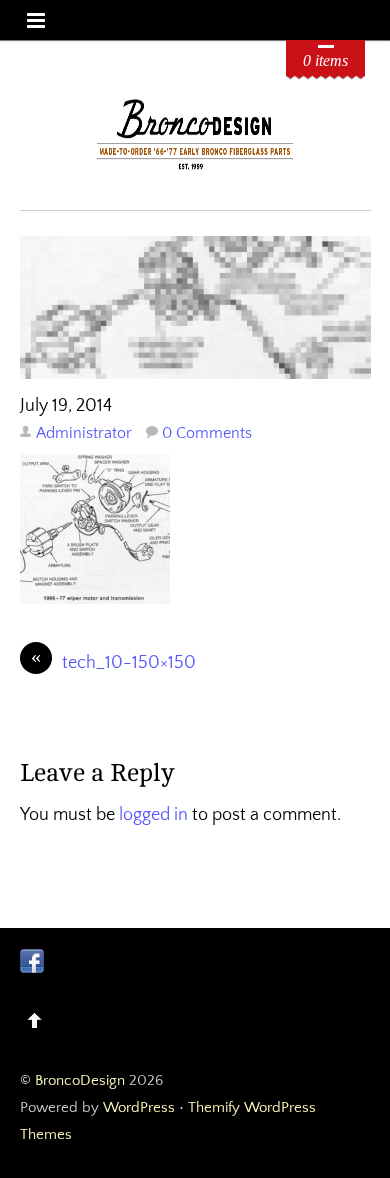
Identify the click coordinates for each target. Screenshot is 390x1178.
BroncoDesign (80, 1080)
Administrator (84, 433)
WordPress (139, 1107)
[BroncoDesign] (195, 166)
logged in (153, 815)
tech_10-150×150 (113, 661)
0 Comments (207, 433)
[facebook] (32, 960)
